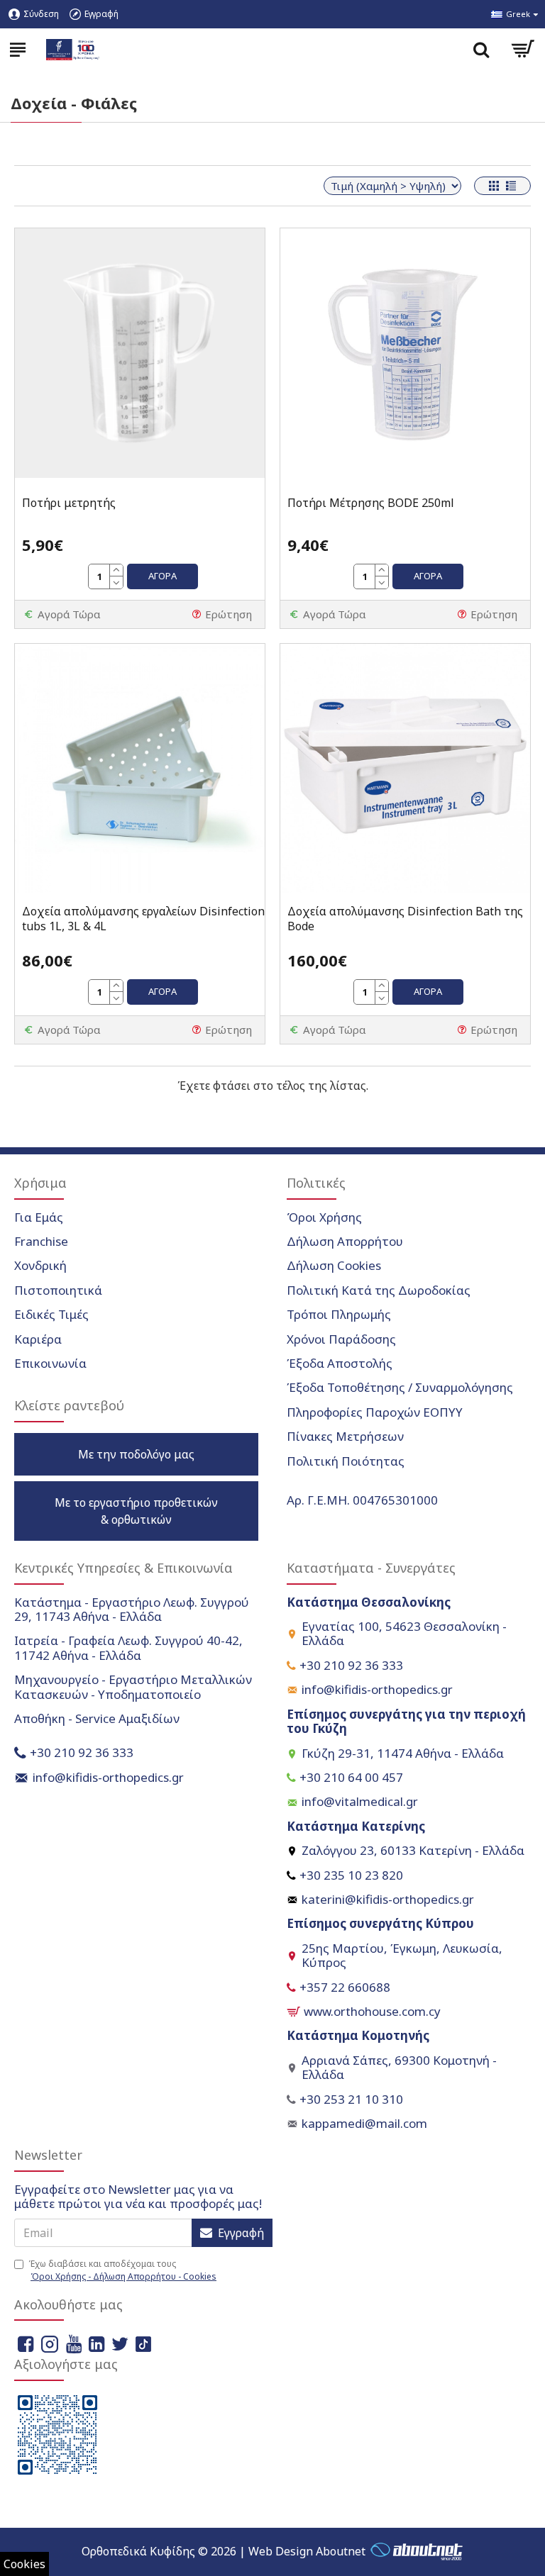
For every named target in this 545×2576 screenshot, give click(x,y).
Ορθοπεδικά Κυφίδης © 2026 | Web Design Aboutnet (224, 2551)
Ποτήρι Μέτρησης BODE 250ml (371, 503)
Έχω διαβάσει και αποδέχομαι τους (122, 2270)
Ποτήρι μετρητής (69, 503)
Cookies (24, 2564)
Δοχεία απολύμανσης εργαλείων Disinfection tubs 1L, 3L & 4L (143, 919)
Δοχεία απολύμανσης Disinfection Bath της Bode (405, 919)
